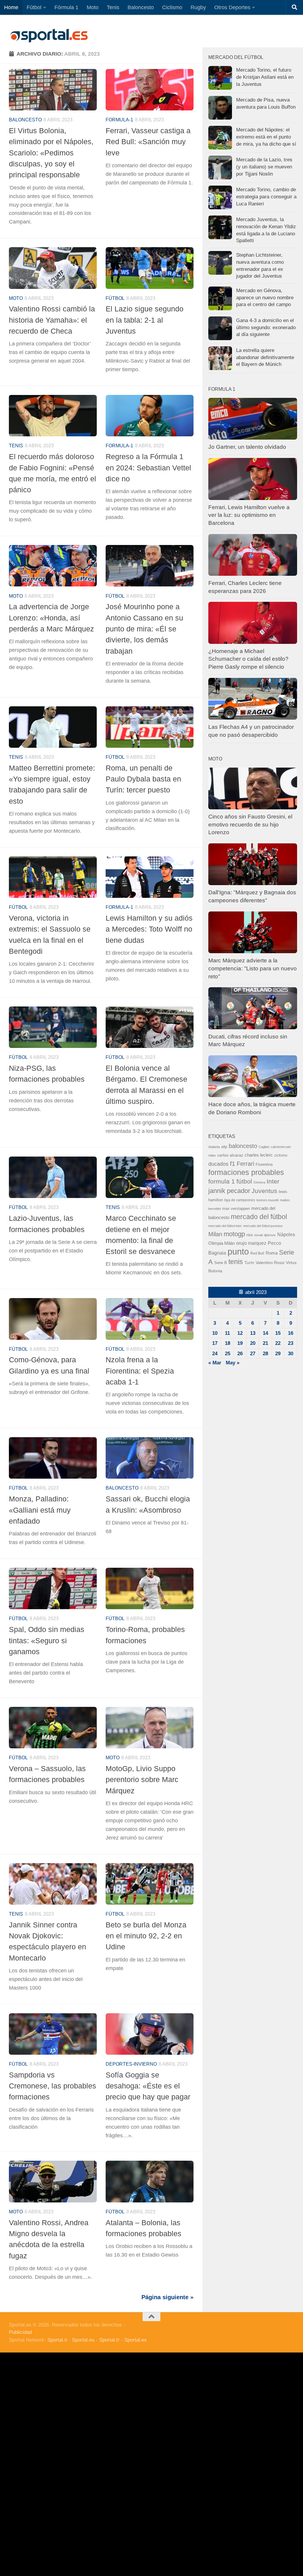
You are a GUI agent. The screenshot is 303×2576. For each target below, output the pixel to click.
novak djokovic (265, 1235)
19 (240, 1343)
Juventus (264, 1191)
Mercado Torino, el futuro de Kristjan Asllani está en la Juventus (265, 77)
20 (253, 1343)
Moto (93, 7)
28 (265, 1354)
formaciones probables (246, 1172)
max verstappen (236, 1209)
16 (291, 1333)
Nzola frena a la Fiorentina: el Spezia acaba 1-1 (140, 1371)
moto (16, 298)
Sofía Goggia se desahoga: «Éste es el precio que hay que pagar (148, 2086)
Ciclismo (172, 7)
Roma (272, 1253)
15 (278, 1333)
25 (228, 1354)
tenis (236, 1262)
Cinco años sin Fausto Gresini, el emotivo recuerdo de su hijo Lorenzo (250, 824)
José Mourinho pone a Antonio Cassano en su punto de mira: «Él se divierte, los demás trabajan (144, 629)
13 (253, 1333)
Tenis (113, 7)
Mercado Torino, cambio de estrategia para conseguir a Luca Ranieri (266, 197)
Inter (273, 1181)
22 (278, 1343)
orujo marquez (251, 1243)
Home (11, 7)
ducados (218, 1164)
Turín (249, 1263)
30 (291, 1354)
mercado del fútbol (259, 1217)
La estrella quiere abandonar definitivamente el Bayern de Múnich (265, 357)
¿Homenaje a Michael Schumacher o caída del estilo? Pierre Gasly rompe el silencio (248, 659)
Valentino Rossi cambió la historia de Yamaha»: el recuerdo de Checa (52, 320)
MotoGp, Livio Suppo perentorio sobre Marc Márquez (142, 1780)
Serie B (221, 1263)
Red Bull (257, 1253)
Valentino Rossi (270, 1263)
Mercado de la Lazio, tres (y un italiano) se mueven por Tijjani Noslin (264, 167)
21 (265, 1343)
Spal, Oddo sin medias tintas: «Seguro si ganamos (47, 1640)
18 (228, 1343)
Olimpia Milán (221, 1243)
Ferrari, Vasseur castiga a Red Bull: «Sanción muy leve (148, 142)
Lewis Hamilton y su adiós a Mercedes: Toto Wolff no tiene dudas (149, 929)
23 (291, 1343)
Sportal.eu (83, 2340)
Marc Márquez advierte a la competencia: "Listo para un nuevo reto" (253, 968)
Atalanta (214, 1147)
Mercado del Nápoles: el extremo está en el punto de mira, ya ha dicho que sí (266, 137)
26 (240, 1354)
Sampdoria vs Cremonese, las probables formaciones (53, 2086)
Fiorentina (264, 1164)
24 (215, 1354)
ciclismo (281, 1155)
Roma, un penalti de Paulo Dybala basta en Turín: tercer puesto (143, 779)
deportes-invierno (131, 2064)
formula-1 (119, 120)
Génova (259, 1182)
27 (253, 1354)
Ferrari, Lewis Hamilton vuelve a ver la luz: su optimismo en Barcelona (249, 515)
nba (250, 1235)
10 (215, 1333)
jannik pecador (229, 1191)
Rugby (198, 7)
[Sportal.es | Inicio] (49, 36)
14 (265, 1333)
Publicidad (20, 2332)
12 (240, 1333)
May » (233, 1363)
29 (278, 1354)
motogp (234, 1234)
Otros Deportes (232, 7)
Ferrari (245, 1164)
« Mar (215, 1363)
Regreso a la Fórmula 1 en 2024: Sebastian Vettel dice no (148, 468)
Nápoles (286, 1234)
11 (227, 1333)
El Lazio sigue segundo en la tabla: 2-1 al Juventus (145, 320)
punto (238, 1251)
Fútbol (34, 7)
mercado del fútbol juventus (263, 1226)
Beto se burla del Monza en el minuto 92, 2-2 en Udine (146, 1936)
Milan (215, 1234)
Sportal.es (136, 2340)
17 (215, 1343)
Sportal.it (57, 2340)
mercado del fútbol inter (225, 1226)
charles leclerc (259, 1155)
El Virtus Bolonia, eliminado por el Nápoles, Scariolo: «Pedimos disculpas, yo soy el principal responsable (51, 153)
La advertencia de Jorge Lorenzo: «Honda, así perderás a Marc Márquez (51, 618)
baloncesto (25, 120)
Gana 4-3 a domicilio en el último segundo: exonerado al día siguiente (266, 327)
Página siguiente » (167, 2297)
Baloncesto (141, 7)
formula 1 (222, 1181)
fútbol (244, 1181)
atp (224, 1147)
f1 (233, 1164)
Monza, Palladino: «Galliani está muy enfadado (40, 1510)
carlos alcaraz (230, 1155)
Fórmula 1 (66, 7)
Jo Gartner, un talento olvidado (247, 447)
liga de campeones (240, 1200)
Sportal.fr (109, 2340)
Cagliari (264, 1147)
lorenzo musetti (267, 1200)
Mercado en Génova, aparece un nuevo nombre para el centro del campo (265, 298)
